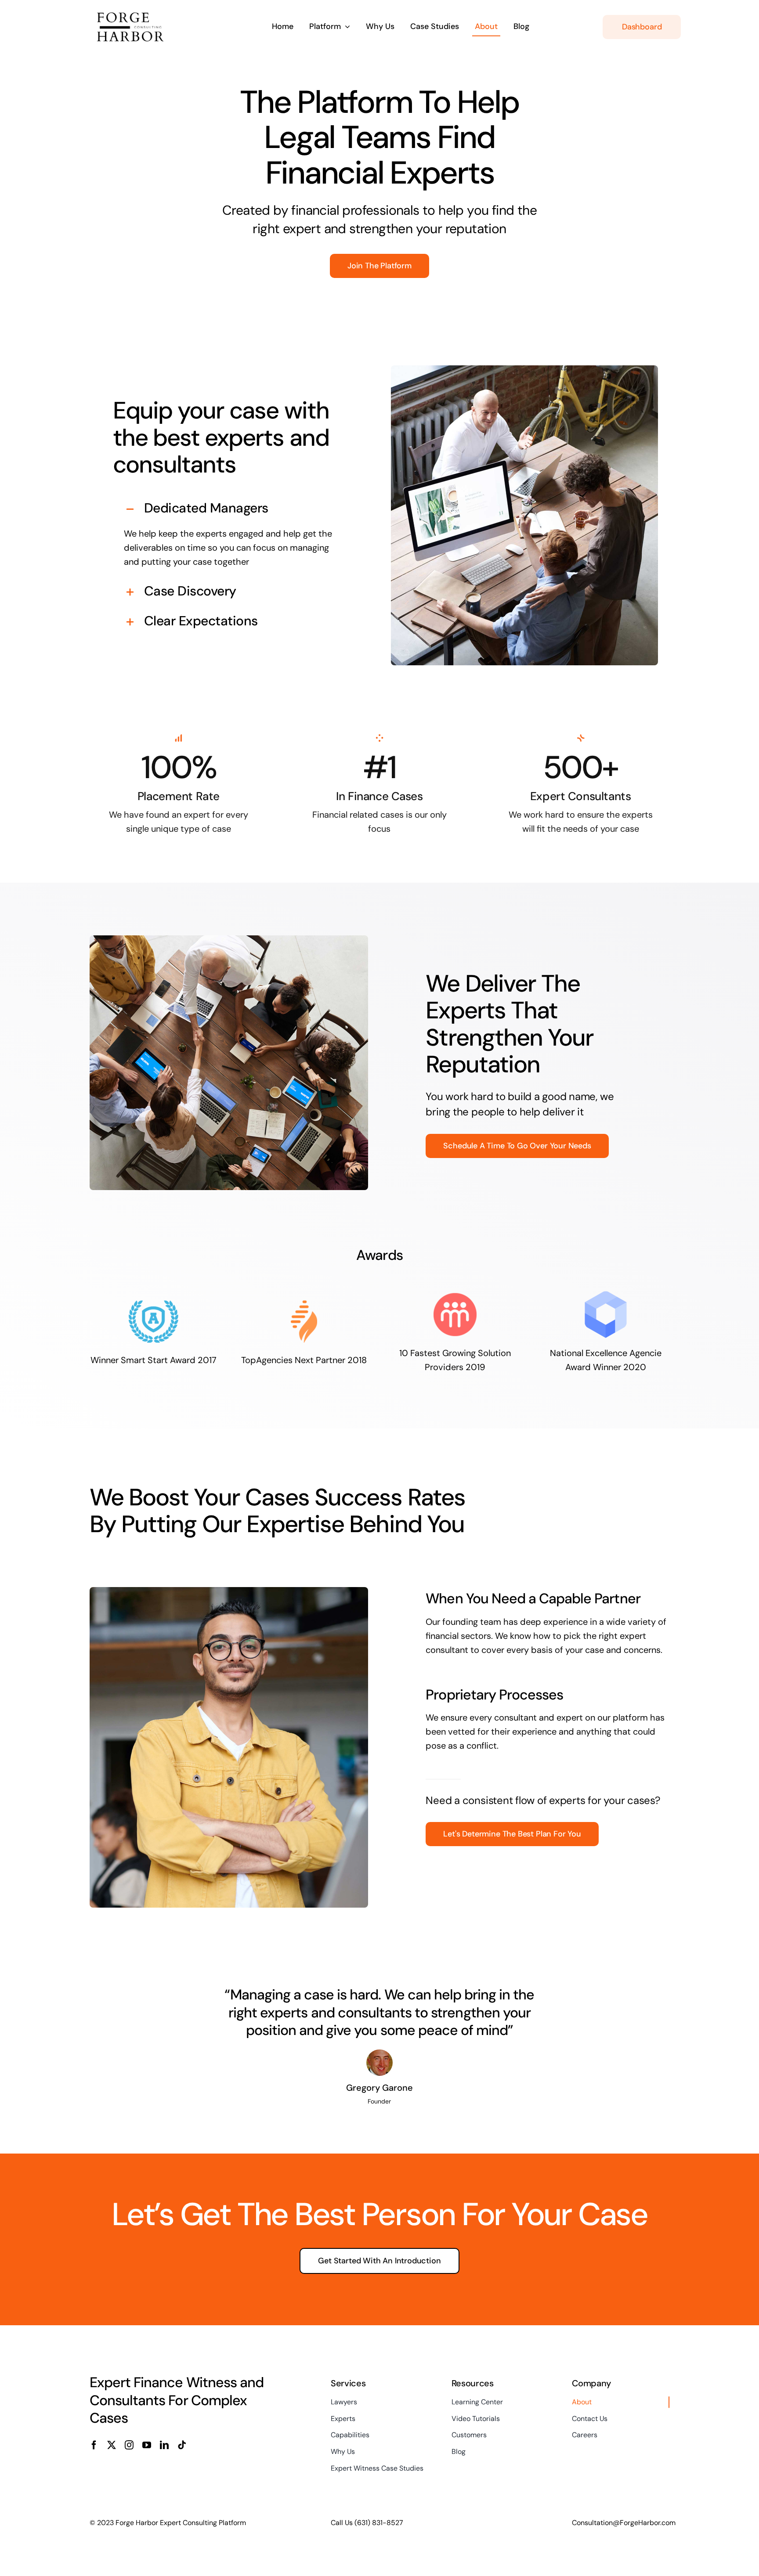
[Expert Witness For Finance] (140, 12)
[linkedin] (164, 2445)
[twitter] (112, 2445)
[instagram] (129, 2445)
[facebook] (94, 2445)
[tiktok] (182, 2445)
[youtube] (147, 2445)
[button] (229, 509)
